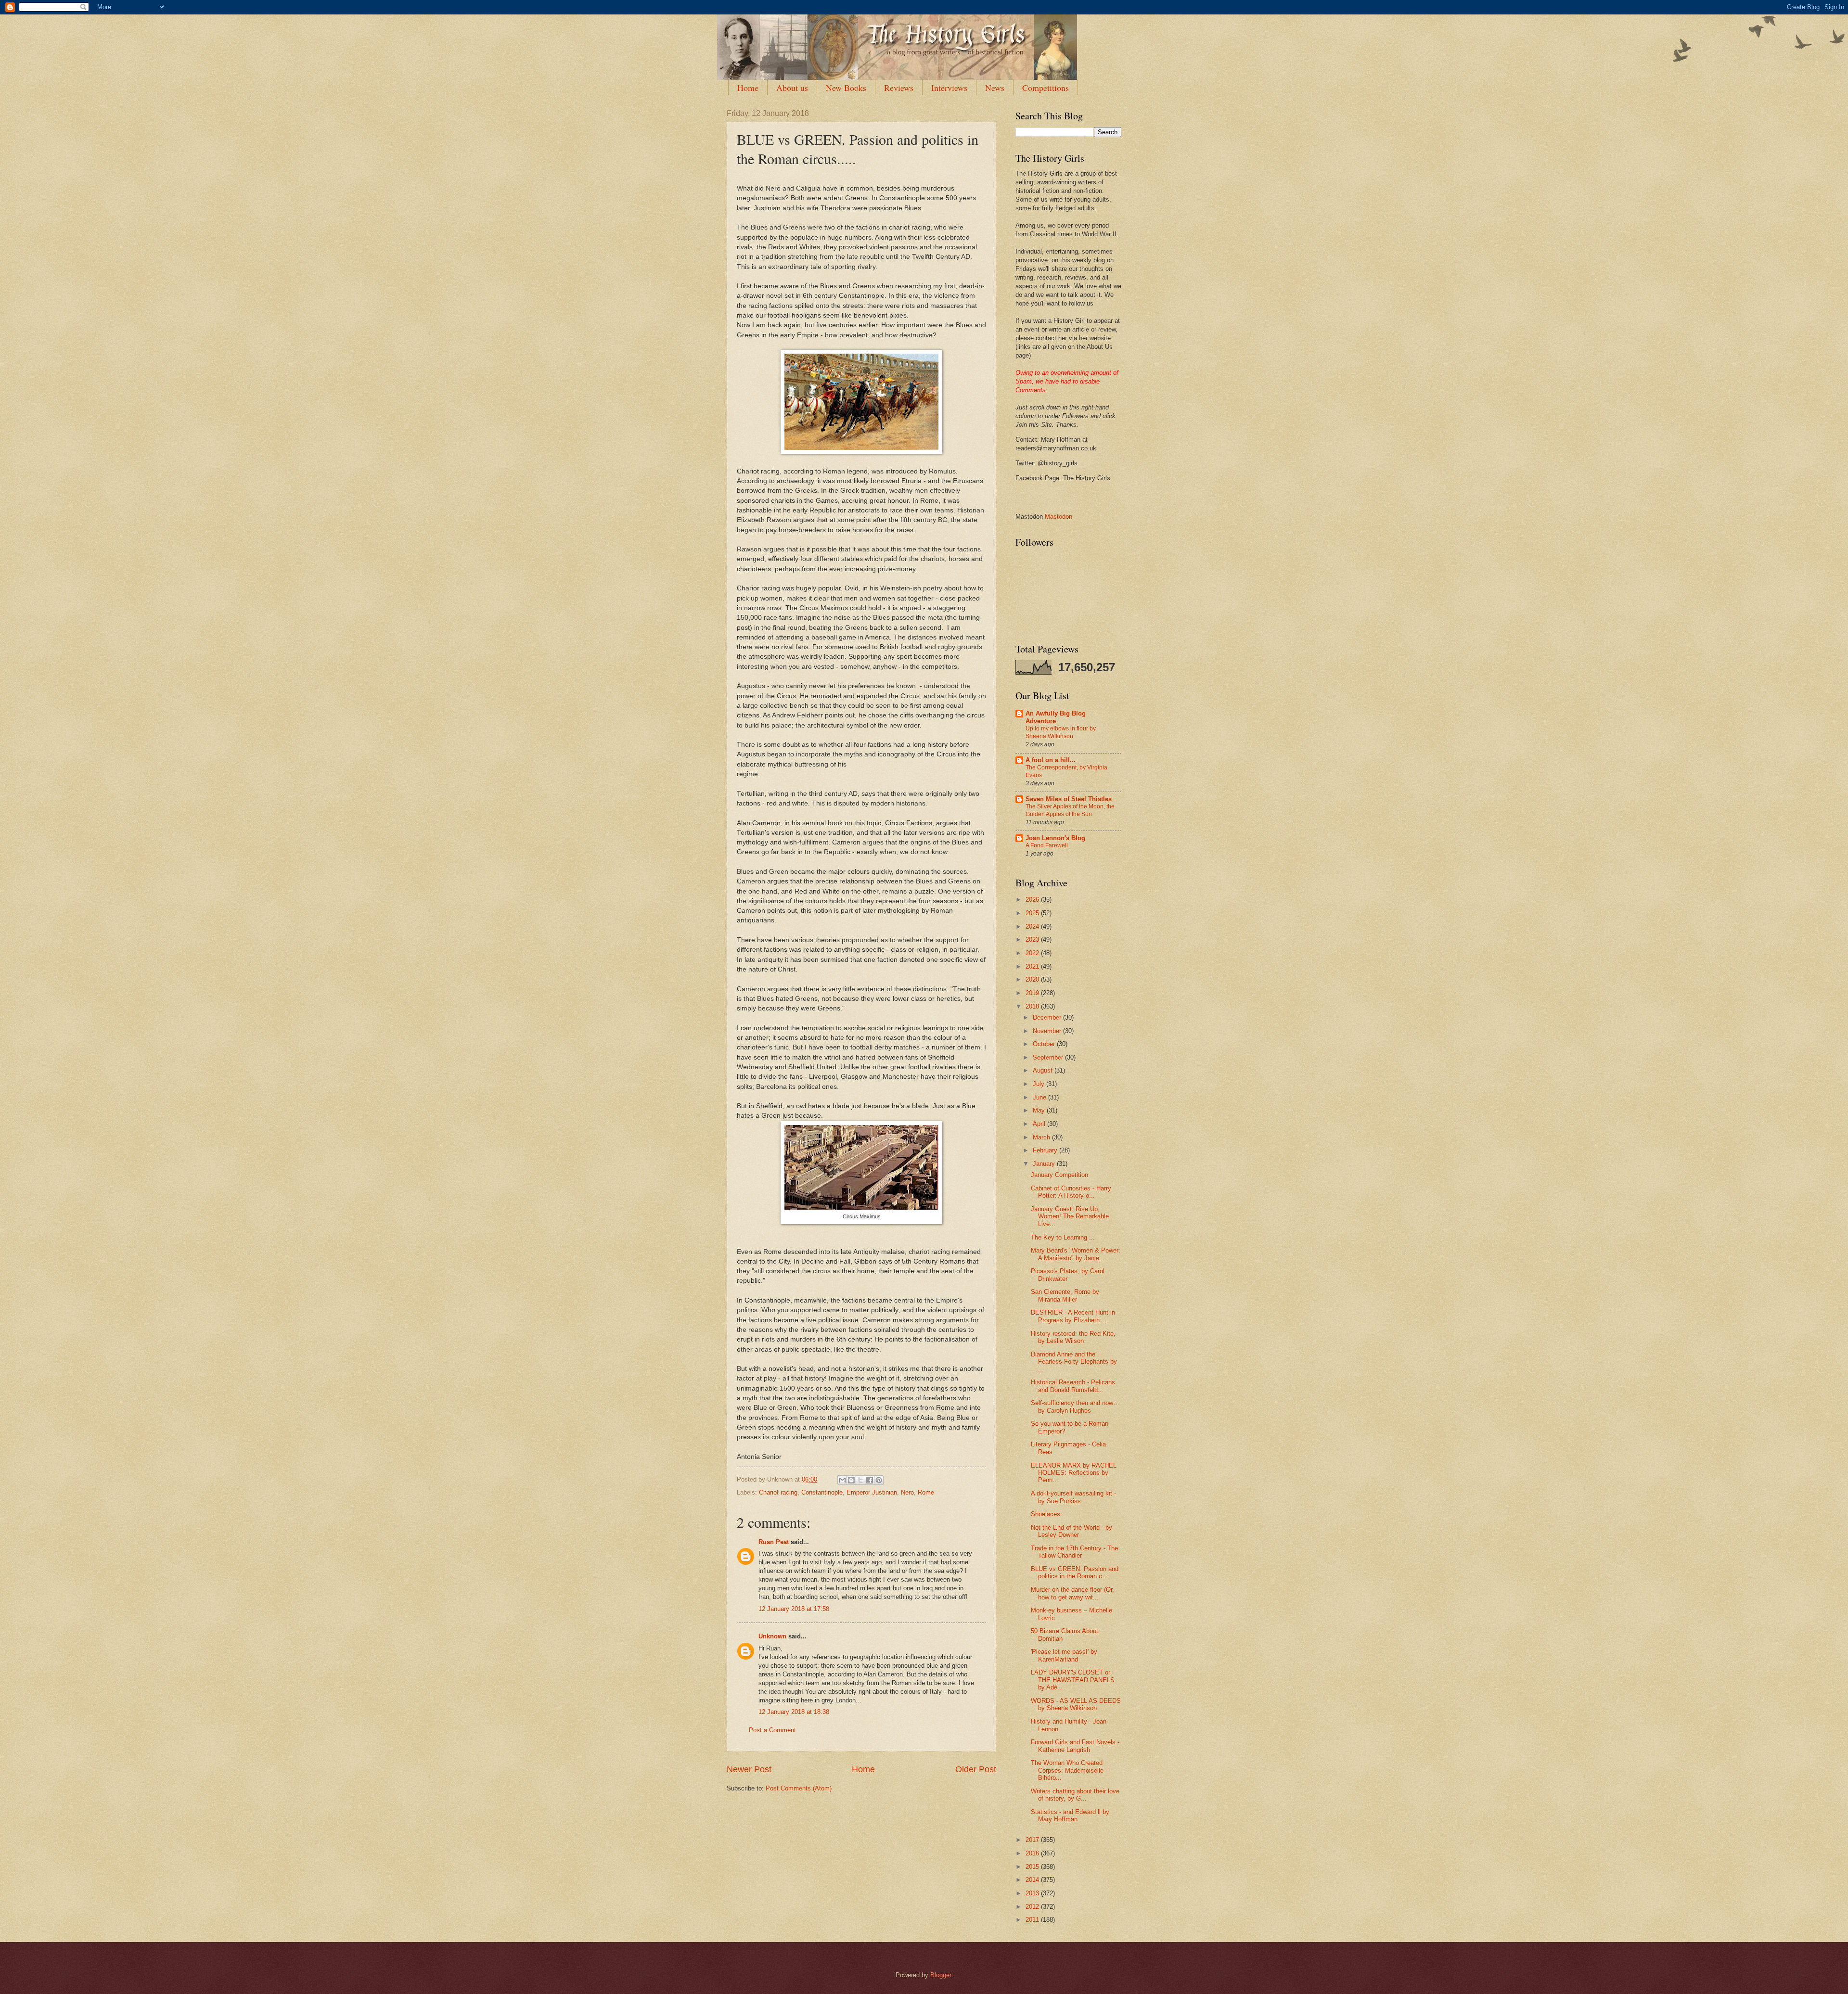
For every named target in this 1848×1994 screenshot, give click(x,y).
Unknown (772, 1636)
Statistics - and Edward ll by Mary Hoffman (1070, 1815)
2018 (1033, 1006)
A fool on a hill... (1051, 760)
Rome (926, 1492)
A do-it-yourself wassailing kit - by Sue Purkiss (1073, 1497)
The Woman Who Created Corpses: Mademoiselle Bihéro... (1067, 1770)
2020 (1033, 979)
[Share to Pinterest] (879, 1480)
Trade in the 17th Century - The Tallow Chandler (1074, 1552)
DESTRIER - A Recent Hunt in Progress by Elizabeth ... (1073, 1316)
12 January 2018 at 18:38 (794, 1712)
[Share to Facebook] (870, 1480)
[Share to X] (860, 1480)
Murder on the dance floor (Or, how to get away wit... (1072, 1593)
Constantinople (822, 1492)
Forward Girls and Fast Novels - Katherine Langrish (1075, 1746)
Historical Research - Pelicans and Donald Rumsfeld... (1073, 1386)
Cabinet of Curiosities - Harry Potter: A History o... (1071, 1192)
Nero (907, 1492)
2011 (1033, 1920)
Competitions (1046, 88)
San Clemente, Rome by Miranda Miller (1065, 1295)
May (1040, 1110)
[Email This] (842, 1480)
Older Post (976, 1769)
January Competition (1059, 1175)
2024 (1033, 927)
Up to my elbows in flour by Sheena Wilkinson (1061, 732)
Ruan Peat (774, 1542)
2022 (1033, 953)
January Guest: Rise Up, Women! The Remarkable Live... (1070, 1216)
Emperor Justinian (872, 1492)
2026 (1033, 900)
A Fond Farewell (1047, 845)
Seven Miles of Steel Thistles (1069, 799)
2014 (1033, 1880)
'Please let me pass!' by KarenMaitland (1064, 1655)
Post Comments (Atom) (799, 1788)
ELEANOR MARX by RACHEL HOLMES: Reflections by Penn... (1074, 1473)
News (995, 88)
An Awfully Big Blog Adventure (1056, 717)
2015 (1033, 1867)
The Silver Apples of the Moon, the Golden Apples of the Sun (1070, 810)
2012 (1033, 1907)
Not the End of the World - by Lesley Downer (1072, 1531)
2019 (1033, 993)
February (1046, 1150)
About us (792, 88)
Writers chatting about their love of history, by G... (1075, 1795)
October (1045, 1044)
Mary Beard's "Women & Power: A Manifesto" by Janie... (1076, 1254)
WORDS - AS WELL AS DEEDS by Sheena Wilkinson (1076, 1704)
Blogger (941, 1975)
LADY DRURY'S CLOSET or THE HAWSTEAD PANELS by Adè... (1073, 1680)
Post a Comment (772, 1730)
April (1040, 1124)
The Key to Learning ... (1063, 1237)
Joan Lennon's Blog (1055, 838)
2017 (1033, 1840)
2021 (1033, 966)
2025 (1033, 913)
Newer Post (749, 1769)
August (1044, 1070)
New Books (846, 88)
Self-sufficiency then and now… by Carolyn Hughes (1075, 1406)
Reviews (899, 88)
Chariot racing (778, 1492)
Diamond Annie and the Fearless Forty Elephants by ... (1074, 1362)
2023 (1033, 939)
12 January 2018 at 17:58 (794, 1609)
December (1048, 1017)
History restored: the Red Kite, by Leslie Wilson (1073, 1337)
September (1049, 1057)
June (1040, 1097)
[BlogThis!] (851, 1480)
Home (748, 88)
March (1042, 1137)
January (1045, 1164)
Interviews (949, 88)
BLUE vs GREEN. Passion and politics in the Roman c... (1075, 1572)
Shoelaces (1046, 1514)
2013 (1033, 1893)
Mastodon (1059, 517)
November (1048, 1031)
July (1039, 1084)
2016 (1033, 1853)
